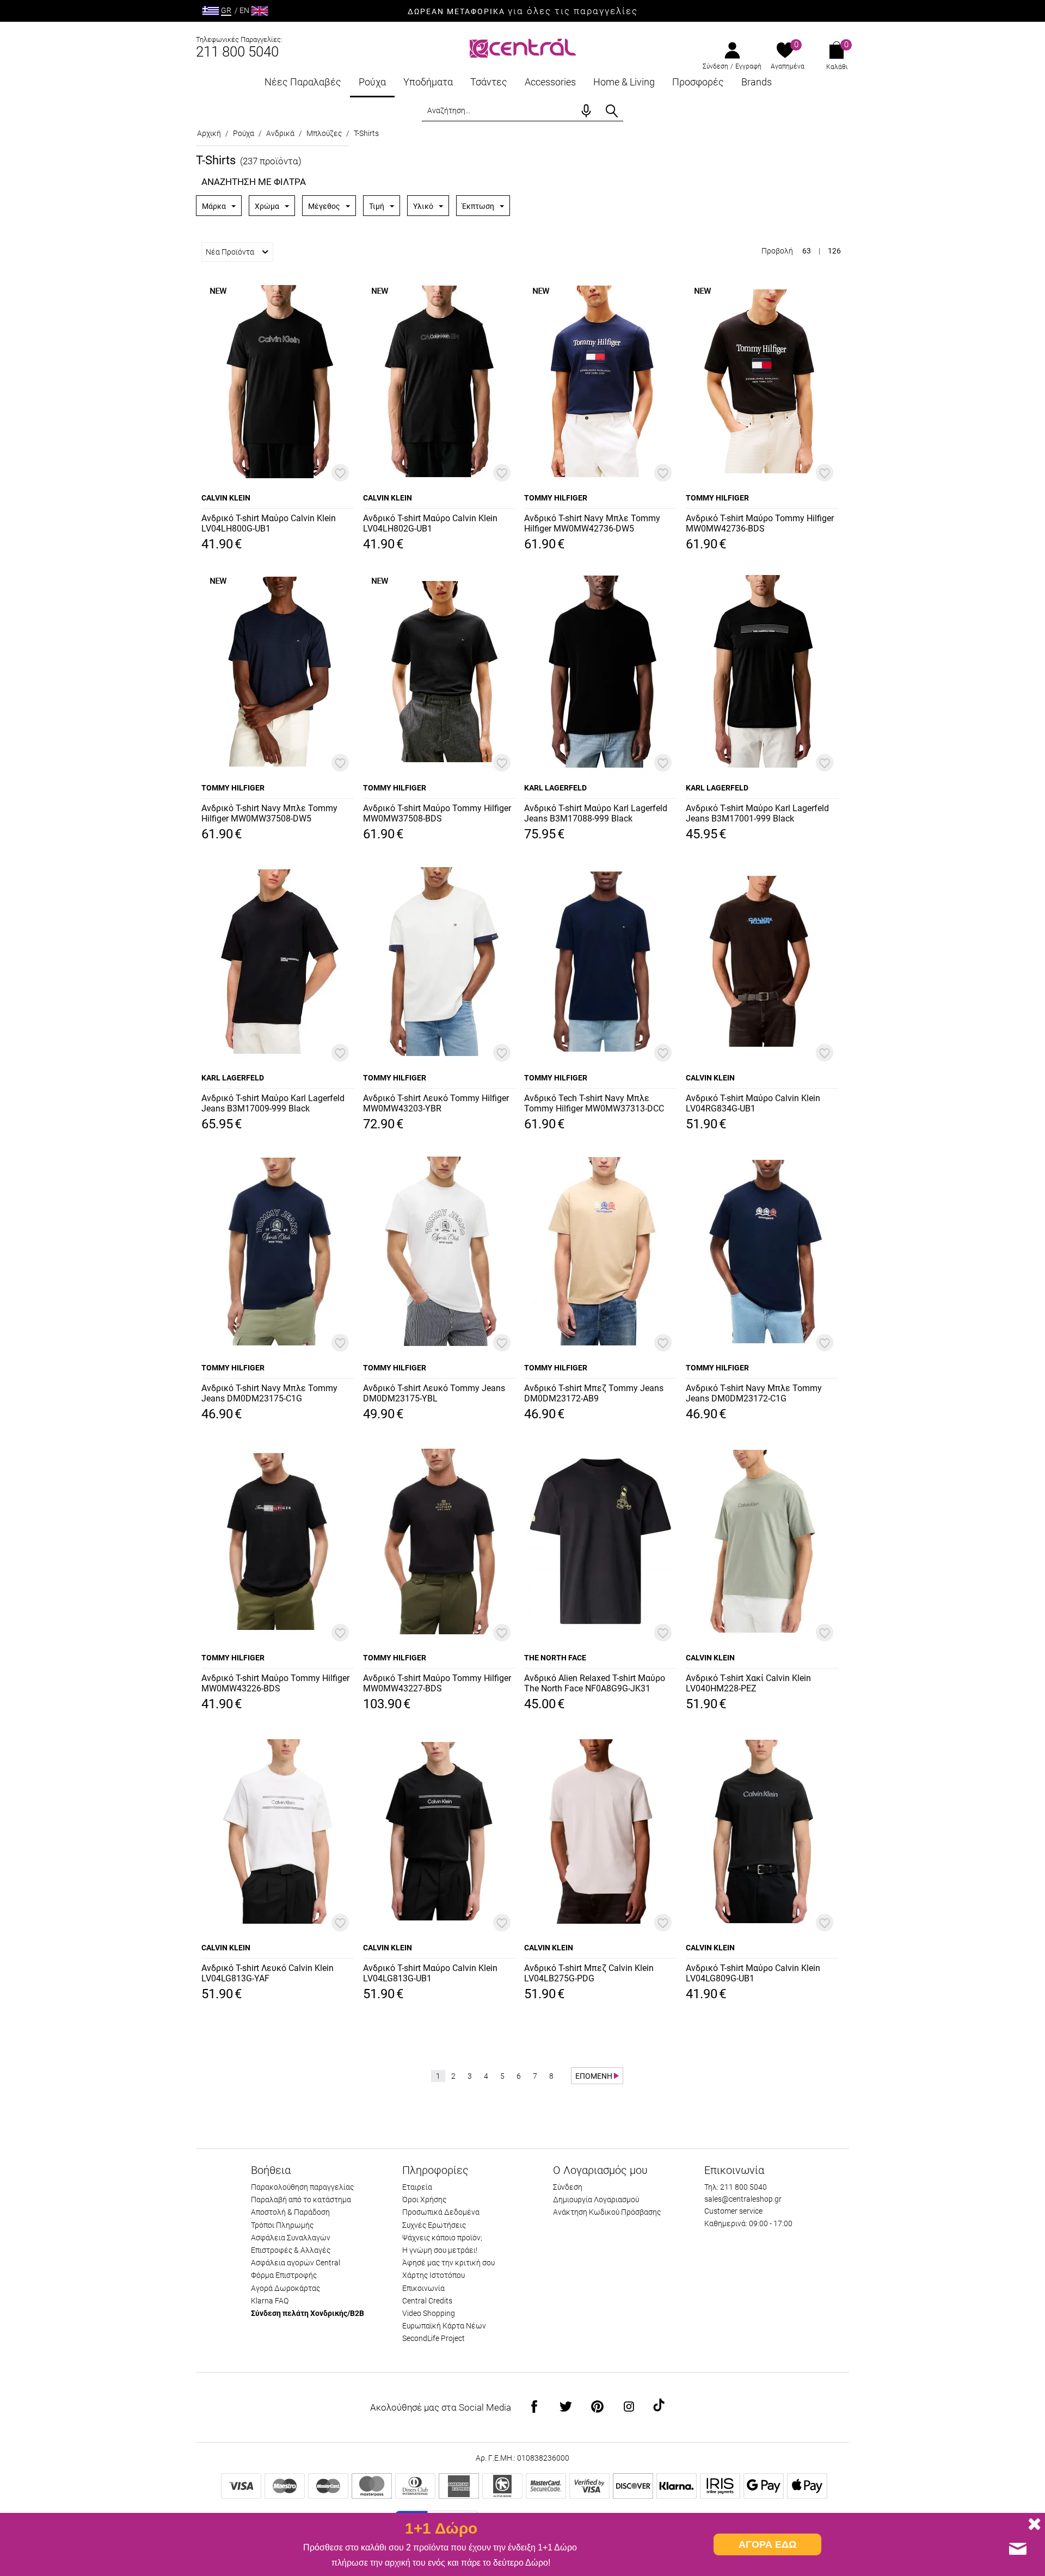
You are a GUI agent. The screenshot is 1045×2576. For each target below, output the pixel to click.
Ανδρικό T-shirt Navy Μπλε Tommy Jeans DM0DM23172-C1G (754, 1393)
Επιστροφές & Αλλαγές (291, 2250)
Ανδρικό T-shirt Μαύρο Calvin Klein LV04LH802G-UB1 (430, 523)
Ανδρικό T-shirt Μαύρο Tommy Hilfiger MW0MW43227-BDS (437, 1683)
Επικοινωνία (423, 2288)
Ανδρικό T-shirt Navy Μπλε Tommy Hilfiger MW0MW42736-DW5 (592, 523)
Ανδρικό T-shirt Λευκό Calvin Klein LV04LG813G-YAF (268, 1973)
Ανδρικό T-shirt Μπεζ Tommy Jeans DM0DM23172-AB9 (594, 1393)
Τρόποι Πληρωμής (282, 2225)
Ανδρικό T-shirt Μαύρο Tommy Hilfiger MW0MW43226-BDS (275, 1683)
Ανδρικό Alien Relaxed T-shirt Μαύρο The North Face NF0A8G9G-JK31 (595, 1683)
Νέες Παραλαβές (303, 82)
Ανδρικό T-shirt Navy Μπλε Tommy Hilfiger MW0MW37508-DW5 (269, 813)
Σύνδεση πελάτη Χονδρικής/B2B (308, 2313)
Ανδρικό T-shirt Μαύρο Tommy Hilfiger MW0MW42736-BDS (760, 523)
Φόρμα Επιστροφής (284, 2275)
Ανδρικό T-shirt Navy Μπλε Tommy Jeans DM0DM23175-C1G (269, 1393)
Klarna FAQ (270, 2301)
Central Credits (427, 2301)
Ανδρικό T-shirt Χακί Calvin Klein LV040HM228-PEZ (748, 1683)
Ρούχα (372, 82)
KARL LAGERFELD (555, 788)
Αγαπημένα (788, 66)
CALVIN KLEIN (226, 498)
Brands (757, 82)
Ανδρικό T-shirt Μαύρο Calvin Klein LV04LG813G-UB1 (430, 1973)
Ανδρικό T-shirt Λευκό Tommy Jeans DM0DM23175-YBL (434, 1393)
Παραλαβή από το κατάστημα (301, 2200)
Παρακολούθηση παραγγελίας (302, 2187)
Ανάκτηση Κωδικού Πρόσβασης (607, 2212)
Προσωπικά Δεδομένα (441, 2212)
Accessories (550, 82)
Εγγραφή (748, 66)
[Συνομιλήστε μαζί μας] (1018, 2549)
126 (834, 251)
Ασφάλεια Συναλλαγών (291, 2238)
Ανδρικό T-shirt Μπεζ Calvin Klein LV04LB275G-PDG (589, 1973)
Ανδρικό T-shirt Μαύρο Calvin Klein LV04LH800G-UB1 (269, 523)
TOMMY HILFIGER (556, 498)
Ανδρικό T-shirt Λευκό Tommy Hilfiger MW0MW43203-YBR (436, 1103)
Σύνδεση (715, 66)
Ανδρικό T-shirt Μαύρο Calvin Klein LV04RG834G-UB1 (753, 1103)
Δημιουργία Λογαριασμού (596, 2200)
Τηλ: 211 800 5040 (736, 2187)
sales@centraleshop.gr (743, 2199)
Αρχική (209, 133)
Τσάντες (489, 82)
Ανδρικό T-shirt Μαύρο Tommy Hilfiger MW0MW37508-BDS (437, 813)
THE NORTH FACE (555, 1658)
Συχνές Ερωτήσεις (434, 2225)
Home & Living (624, 82)
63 (807, 251)
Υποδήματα (428, 82)
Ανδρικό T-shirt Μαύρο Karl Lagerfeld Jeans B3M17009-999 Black (273, 1103)
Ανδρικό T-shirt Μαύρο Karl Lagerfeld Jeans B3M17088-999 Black (596, 813)
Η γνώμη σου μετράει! (440, 2250)
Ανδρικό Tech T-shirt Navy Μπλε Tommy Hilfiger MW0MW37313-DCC (594, 1103)
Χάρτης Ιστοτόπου (434, 2275)
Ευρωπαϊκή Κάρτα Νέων (444, 2326)
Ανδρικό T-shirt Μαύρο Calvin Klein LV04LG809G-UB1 (753, 1973)
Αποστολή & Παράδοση (290, 2212)
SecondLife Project (434, 2338)
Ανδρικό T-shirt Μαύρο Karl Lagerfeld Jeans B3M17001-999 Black (757, 813)
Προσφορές (698, 82)
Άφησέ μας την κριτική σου (448, 2263)
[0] (785, 51)
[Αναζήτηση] (612, 111)
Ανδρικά (280, 133)
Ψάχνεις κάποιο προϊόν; (442, 2238)
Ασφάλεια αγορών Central (296, 2263)
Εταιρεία (417, 2187)
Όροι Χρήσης (424, 2200)
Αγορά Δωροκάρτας (285, 2288)
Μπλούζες (324, 133)
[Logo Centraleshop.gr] (523, 47)
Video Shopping (429, 2313)
